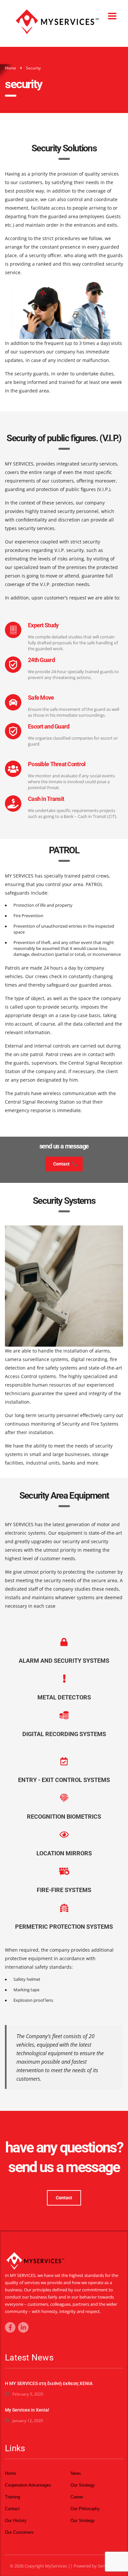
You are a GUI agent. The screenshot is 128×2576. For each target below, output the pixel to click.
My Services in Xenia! (27, 2410)
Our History (16, 2520)
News (76, 2473)
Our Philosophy (85, 2509)
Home (11, 68)
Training (12, 2497)
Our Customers (19, 2532)
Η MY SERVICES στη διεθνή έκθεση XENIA (49, 2383)
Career (77, 2497)
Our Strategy (83, 2485)
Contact (61, 1164)
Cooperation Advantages (28, 2485)
